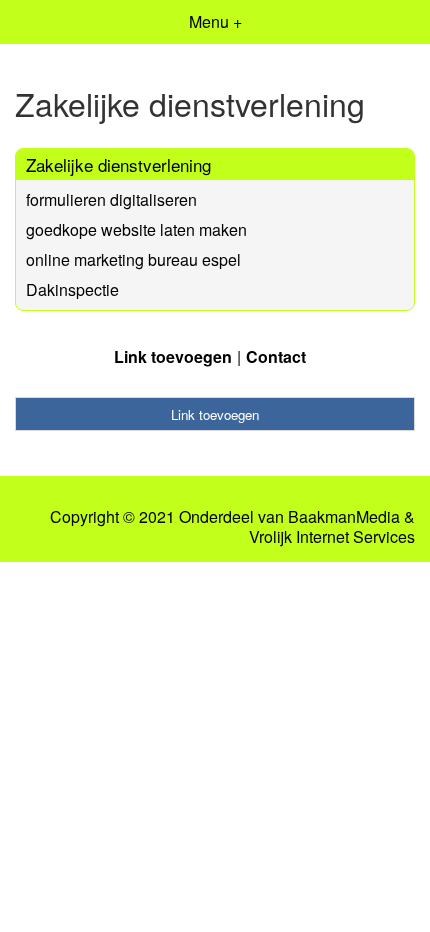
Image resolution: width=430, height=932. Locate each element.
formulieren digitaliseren (111, 199)
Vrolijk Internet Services (332, 537)
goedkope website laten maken (136, 229)
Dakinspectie (72, 289)
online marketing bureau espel (133, 259)
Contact (276, 356)
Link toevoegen (173, 356)
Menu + (215, 21)
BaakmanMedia (344, 517)
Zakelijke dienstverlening (118, 164)
